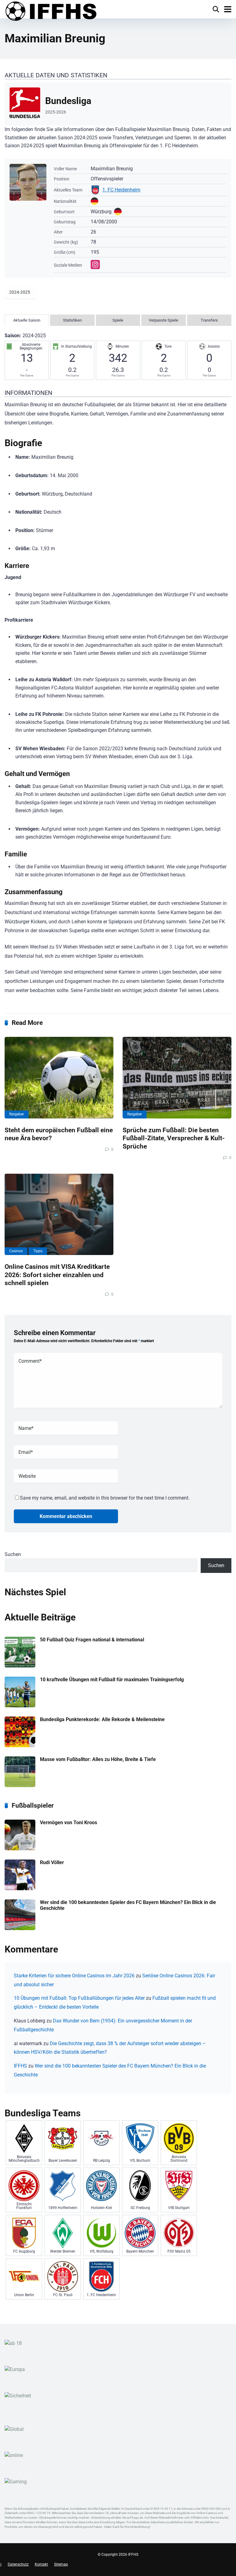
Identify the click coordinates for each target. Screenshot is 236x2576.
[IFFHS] (51, 12)
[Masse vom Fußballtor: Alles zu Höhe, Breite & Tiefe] (20, 1785)
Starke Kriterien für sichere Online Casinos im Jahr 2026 (74, 1976)
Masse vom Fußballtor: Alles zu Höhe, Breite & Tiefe (98, 1759)
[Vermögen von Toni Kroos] (20, 1849)
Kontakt (41, 2564)
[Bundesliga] (118, 104)
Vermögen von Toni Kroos (69, 1823)
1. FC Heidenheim (121, 190)
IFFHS (20, 2066)
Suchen (13, 1554)
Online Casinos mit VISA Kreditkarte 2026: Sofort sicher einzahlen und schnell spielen (57, 1275)
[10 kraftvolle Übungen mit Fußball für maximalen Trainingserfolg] (20, 1706)
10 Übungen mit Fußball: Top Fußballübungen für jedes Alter (79, 1998)
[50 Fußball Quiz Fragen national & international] (20, 1666)
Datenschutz (18, 2564)
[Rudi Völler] (20, 1889)
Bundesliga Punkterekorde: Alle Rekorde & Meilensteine (102, 1719)
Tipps (38, 1251)
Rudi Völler (52, 1862)
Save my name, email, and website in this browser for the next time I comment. (105, 1498)
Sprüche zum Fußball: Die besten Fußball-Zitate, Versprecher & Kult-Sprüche (174, 1138)
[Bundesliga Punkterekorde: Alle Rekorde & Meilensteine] (20, 1746)
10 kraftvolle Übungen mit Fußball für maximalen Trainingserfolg (112, 1680)
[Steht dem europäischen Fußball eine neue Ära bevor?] (59, 1078)
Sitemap (61, 2564)
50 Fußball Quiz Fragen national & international (92, 1640)
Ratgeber (17, 1114)
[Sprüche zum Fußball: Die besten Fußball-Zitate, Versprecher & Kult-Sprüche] (177, 1078)
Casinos (16, 1251)
